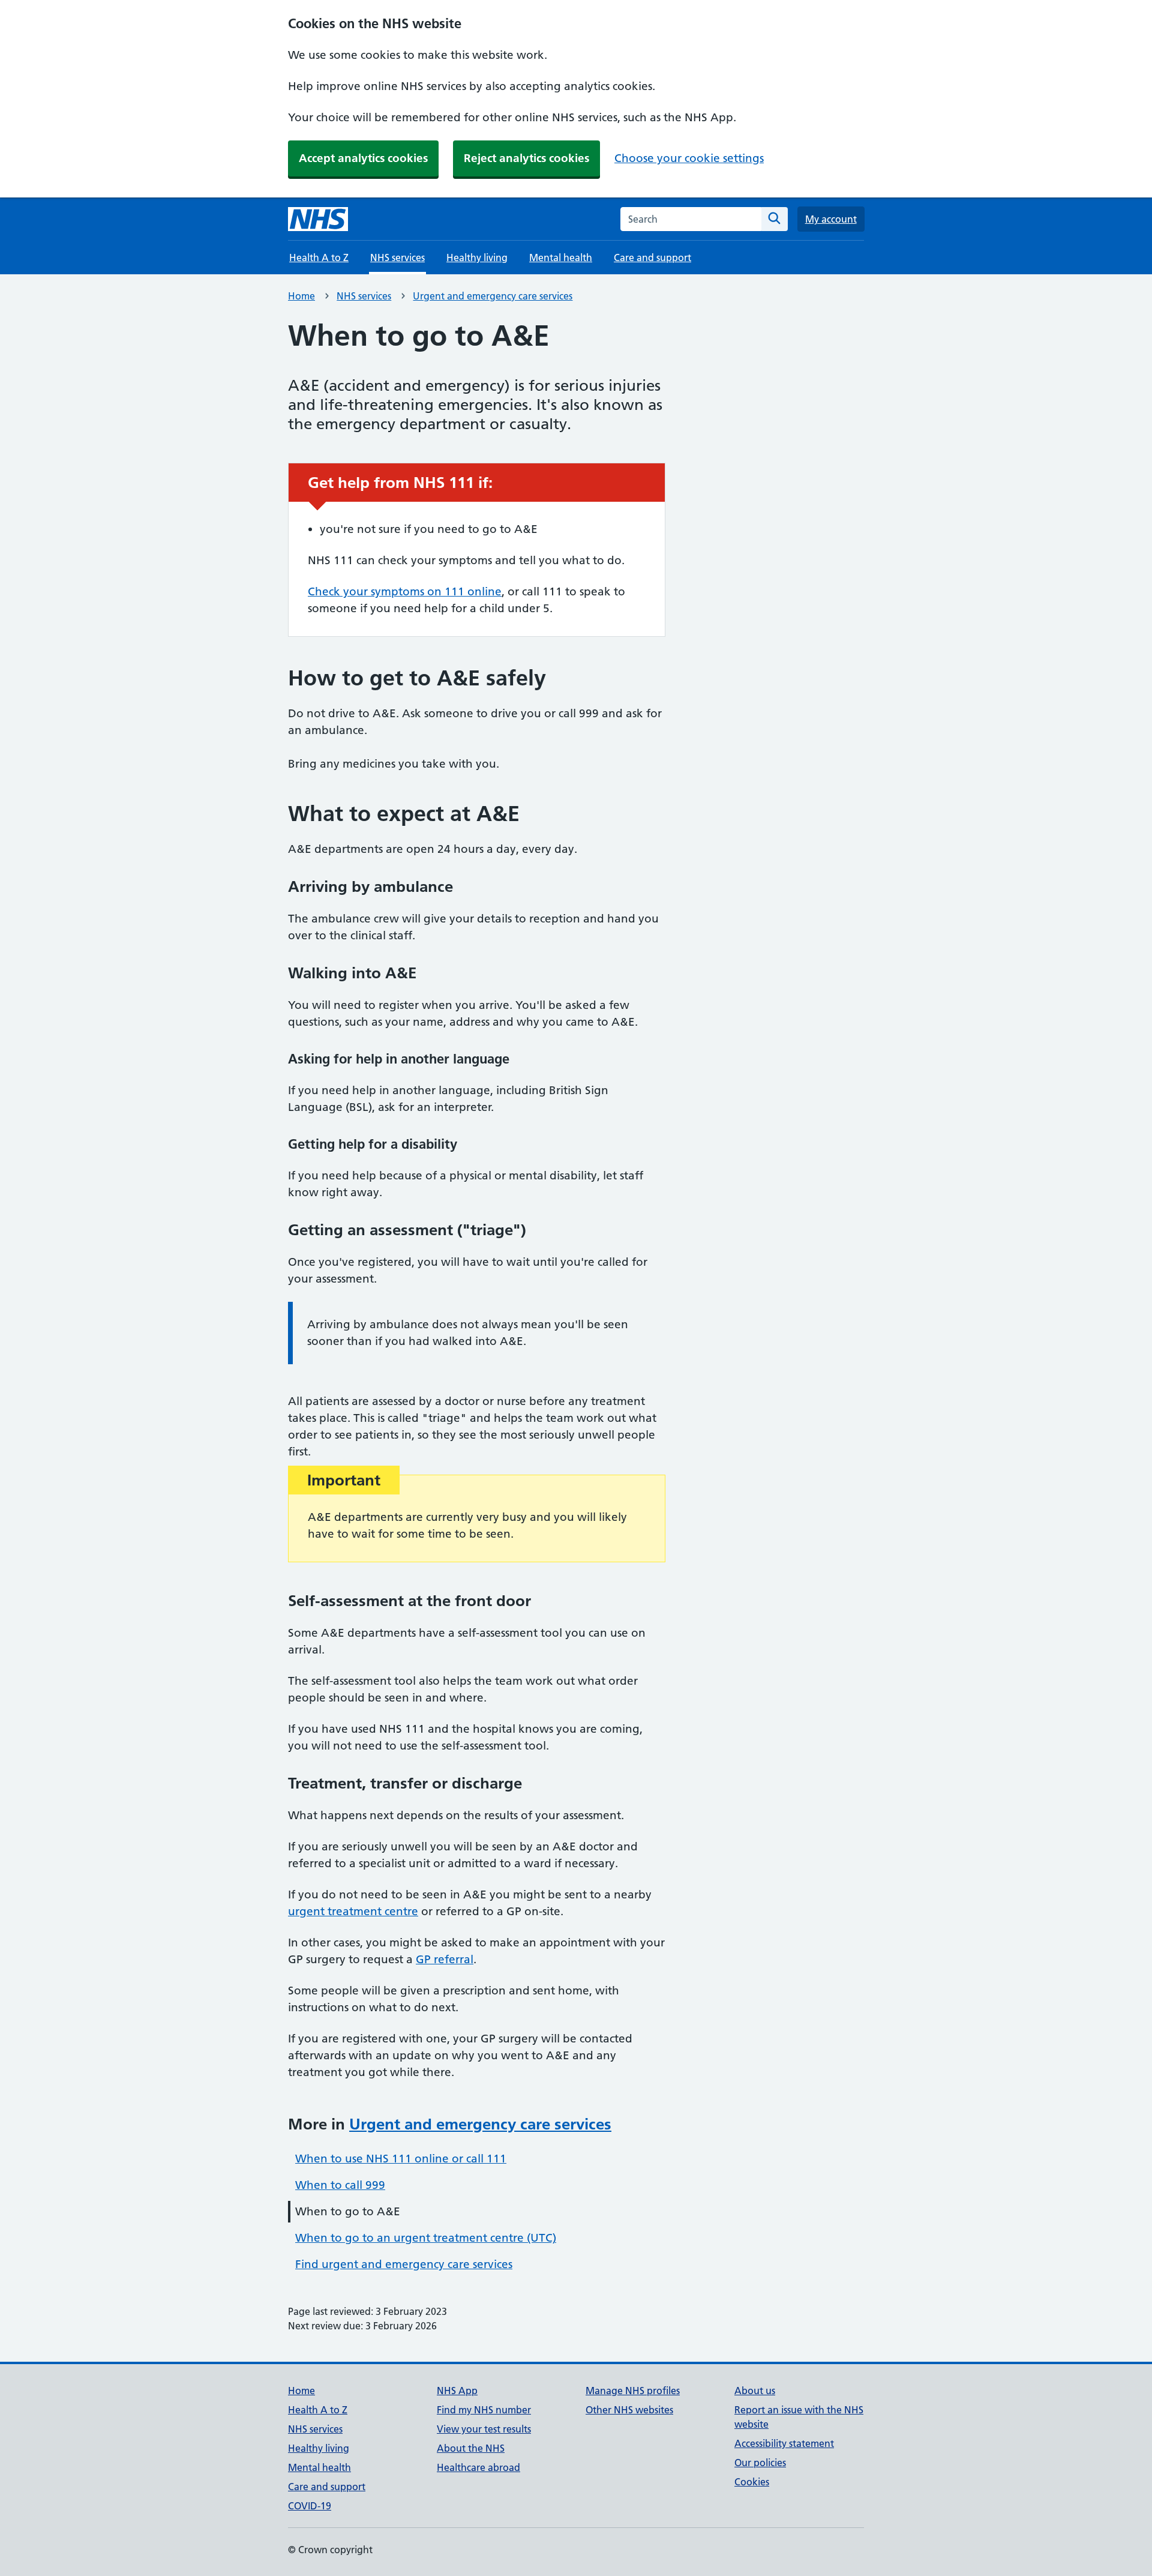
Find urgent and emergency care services (404, 2264)
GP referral (445, 1959)
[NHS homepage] (318, 219)
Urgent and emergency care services (493, 296)
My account (831, 219)
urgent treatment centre (353, 1911)
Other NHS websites (629, 2410)
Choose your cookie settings (689, 158)
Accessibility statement (784, 2443)
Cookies (752, 2482)
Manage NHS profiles (633, 2391)
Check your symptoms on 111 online (405, 591)
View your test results (484, 2429)
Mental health (561, 257)
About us (755, 2391)
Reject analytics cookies (526, 158)
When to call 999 (340, 2185)
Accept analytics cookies (363, 158)
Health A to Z (319, 257)
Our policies (760, 2463)
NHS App (457, 2391)
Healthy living (477, 257)
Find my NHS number (484, 2410)
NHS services (364, 296)
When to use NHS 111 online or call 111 (401, 2159)
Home (301, 296)
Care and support (652, 257)
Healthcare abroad (478, 2467)
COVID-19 (310, 2506)
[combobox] (691, 219)
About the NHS (471, 2448)
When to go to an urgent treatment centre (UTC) (426, 2238)
